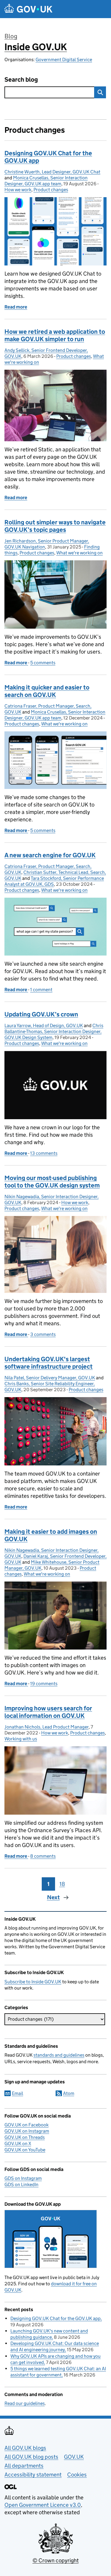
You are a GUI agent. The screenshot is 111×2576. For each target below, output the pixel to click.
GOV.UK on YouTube (25, 2150)
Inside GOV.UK (36, 47)
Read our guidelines (25, 2403)
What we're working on (79, 553)
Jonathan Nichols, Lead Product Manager (46, 1727)
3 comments (43, 1334)
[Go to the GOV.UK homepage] (28, 9)
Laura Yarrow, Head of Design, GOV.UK (44, 1026)
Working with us (21, 1739)
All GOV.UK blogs (25, 2448)
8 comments (43, 1856)
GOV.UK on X (18, 2143)
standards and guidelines (59, 2055)
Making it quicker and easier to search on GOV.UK (47, 691)
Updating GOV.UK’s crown (41, 1014)
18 (62, 1884)
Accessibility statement (33, 2475)
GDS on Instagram (23, 2178)
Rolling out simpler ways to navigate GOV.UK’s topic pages (55, 526)
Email (17, 2093)
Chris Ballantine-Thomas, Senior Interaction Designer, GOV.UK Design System (54, 1031)
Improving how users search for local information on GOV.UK (48, 1712)
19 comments (44, 1684)
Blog (11, 36)
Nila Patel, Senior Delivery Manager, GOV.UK (50, 1378)
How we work (18, 190)
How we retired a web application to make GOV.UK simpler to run (55, 335)
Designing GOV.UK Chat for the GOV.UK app (48, 157)
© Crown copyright (56, 2560)
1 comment (41, 990)
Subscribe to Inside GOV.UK (33, 1982)
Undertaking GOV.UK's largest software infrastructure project (49, 1363)
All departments (24, 2466)
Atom (69, 2093)
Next (53, 1897)
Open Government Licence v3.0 (43, 2505)
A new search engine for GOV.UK (50, 855)
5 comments (43, 663)
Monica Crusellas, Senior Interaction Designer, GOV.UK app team (46, 181)
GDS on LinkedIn (21, 2184)
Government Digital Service (64, 60)
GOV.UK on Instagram (27, 2131)
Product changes (51, 190)
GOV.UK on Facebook (26, 2125)
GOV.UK (74, 2457)
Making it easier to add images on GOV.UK (51, 1535)
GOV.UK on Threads (25, 2137)
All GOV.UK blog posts (31, 2457)
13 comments (44, 1153)
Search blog (21, 80)
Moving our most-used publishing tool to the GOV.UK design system (52, 1182)
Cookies (77, 2475)
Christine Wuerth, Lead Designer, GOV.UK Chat (52, 172)
